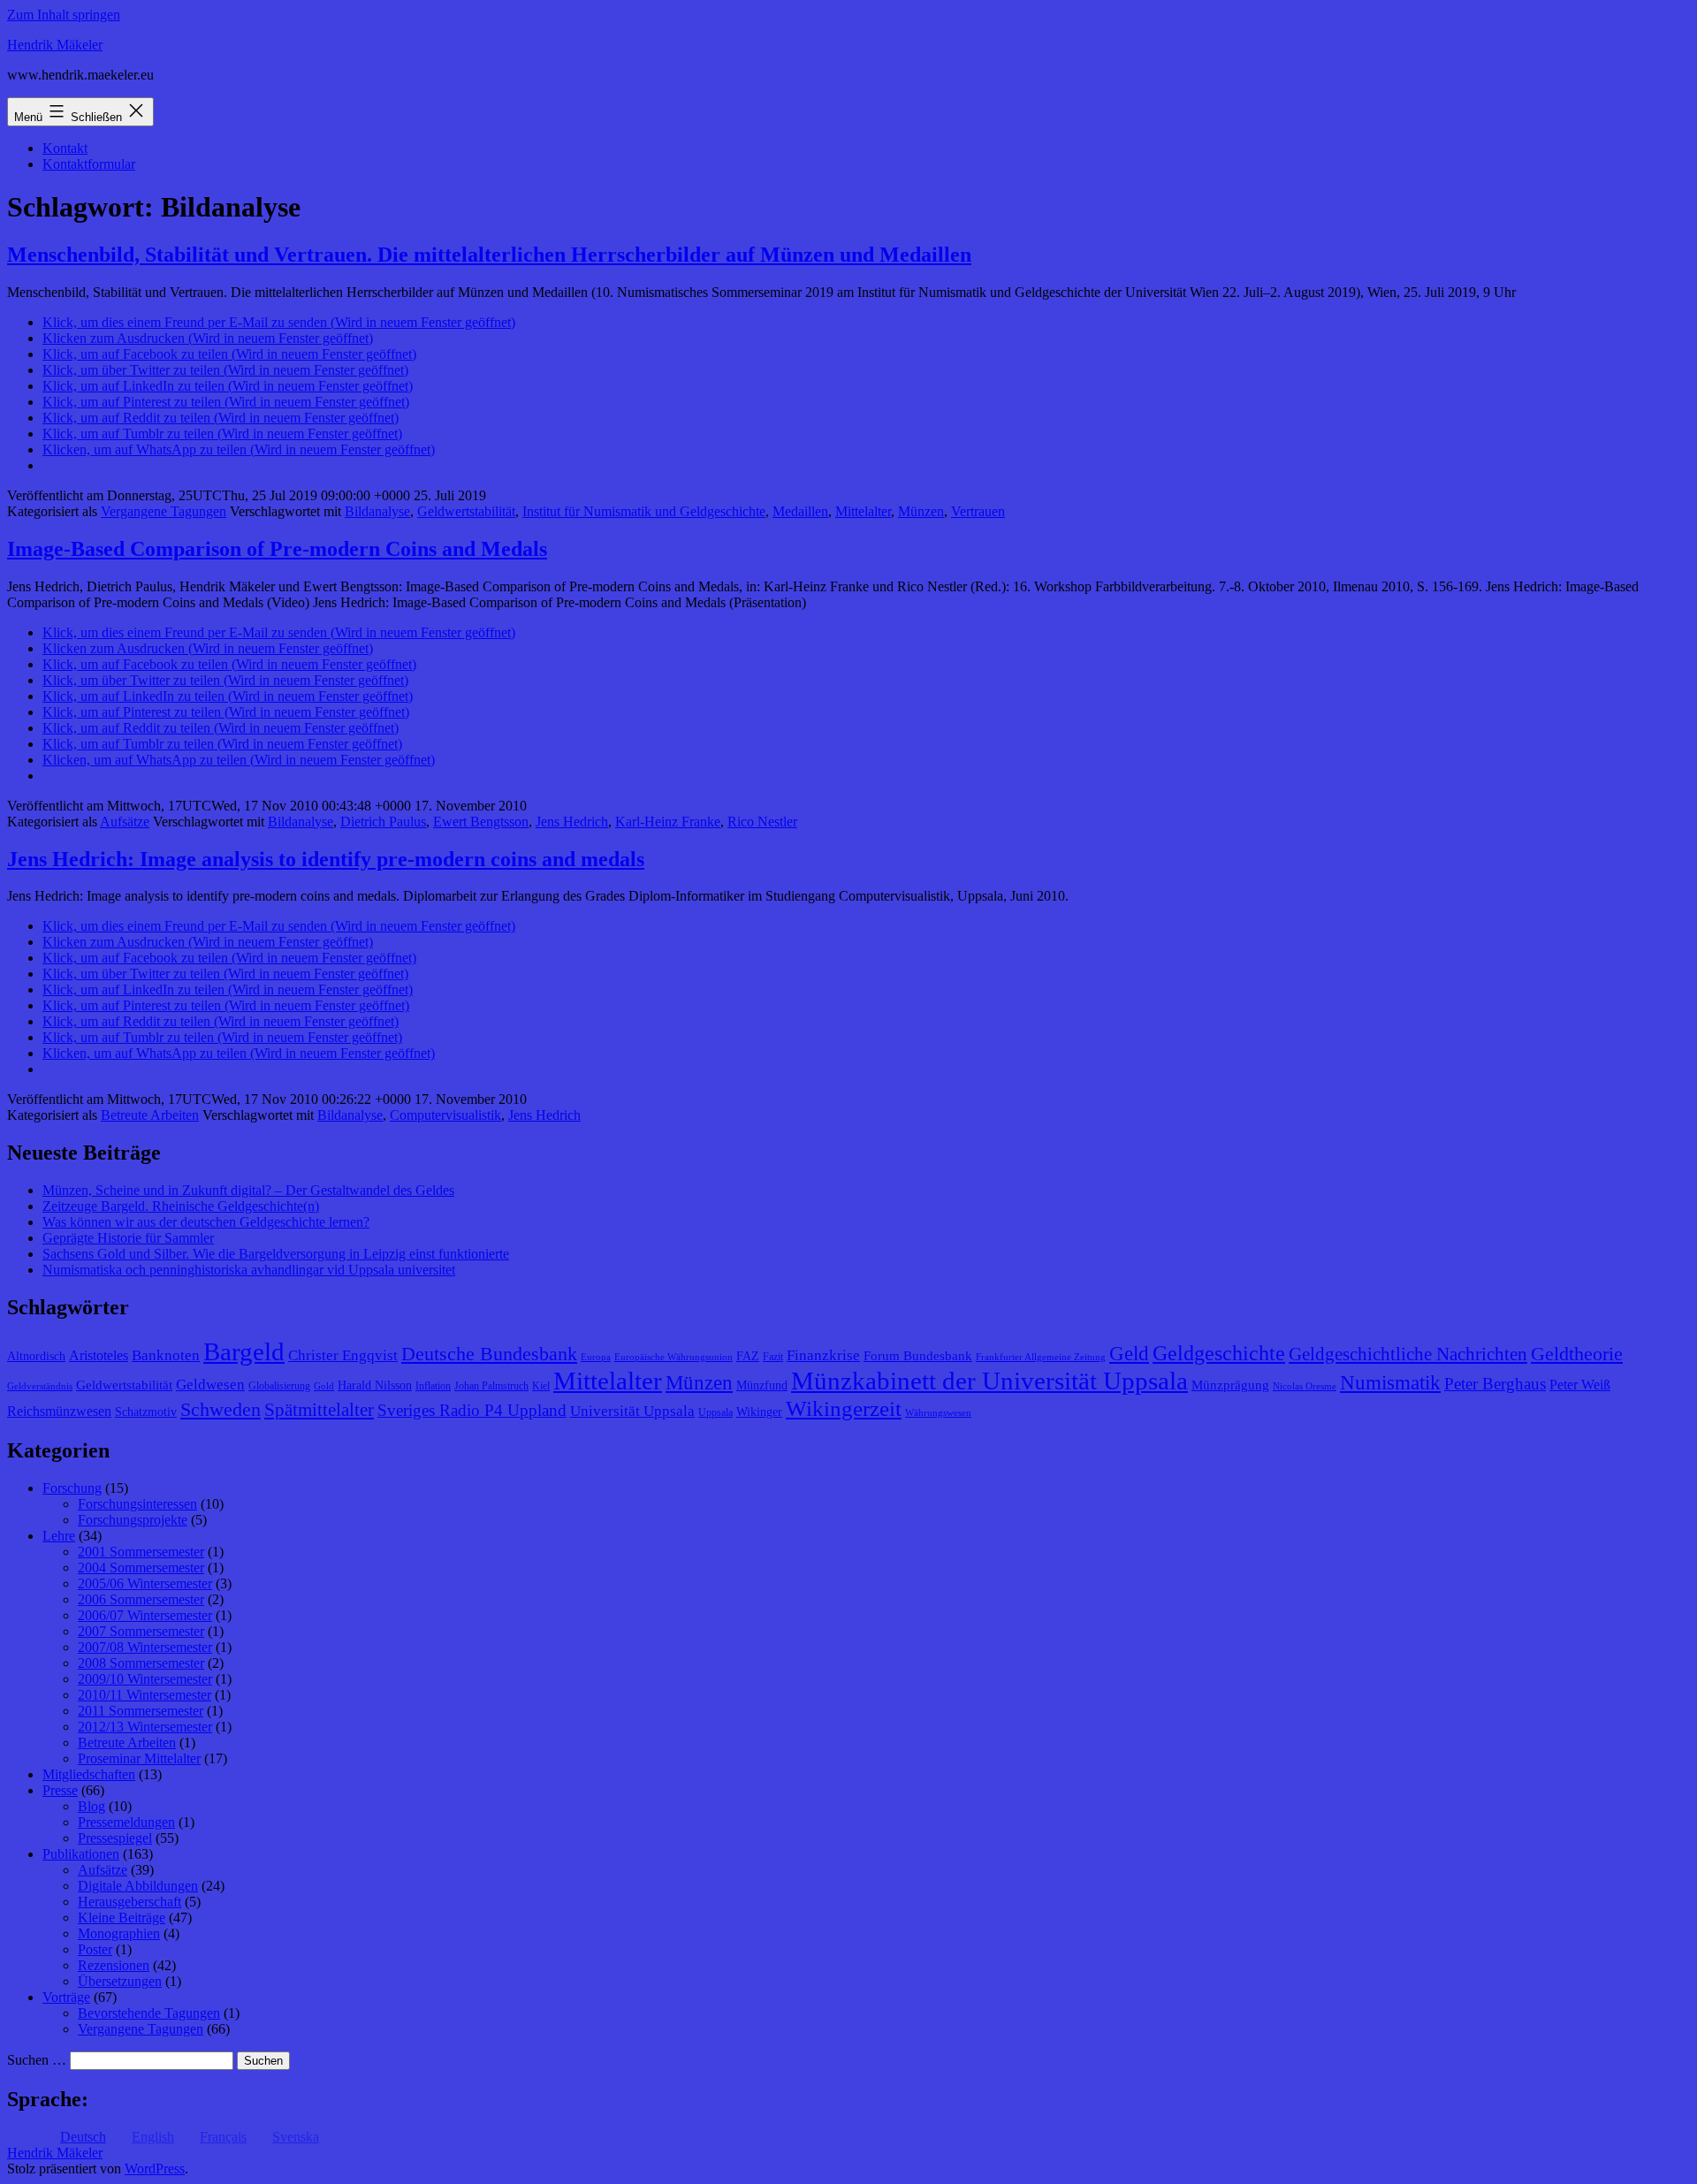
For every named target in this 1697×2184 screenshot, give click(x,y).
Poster (95, 1949)
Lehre (59, 1536)
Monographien (119, 1933)
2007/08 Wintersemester (145, 1647)
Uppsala (715, 1412)
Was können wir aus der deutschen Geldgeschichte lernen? (206, 1222)
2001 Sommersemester (141, 1552)
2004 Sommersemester (141, 1568)
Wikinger (759, 1412)
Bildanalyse (377, 511)
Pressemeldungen (126, 1822)
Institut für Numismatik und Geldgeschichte (644, 511)
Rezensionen (114, 1965)
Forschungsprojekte (133, 1520)
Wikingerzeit (844, 1408)
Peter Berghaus (1495, 1384)
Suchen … (37, 2060)
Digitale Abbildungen (138, 1886)
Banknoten (166, 1355)
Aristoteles (99, 1355)
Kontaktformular (89, 164)
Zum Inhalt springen (64, 15)
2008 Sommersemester (141, 1663)
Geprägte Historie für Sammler (128, 1238)
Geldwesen (210, 1385)
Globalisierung (279, 1386)
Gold (324, 1386)
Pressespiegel (115, 1838)
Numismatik (1390, 1383)
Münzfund (762, 1385)
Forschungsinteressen (137, 1504)
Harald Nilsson (375, 1385)
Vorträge (66, 1997)
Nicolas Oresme (1305, 1386)
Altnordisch (36, 1356)
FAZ (748, 1356)
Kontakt (65, 148)
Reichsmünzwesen (59, 1411)
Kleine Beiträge (122, 1918)
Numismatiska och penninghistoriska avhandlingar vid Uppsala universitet (249, 1270)
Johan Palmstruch (491, 1386)
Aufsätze (125, 822)
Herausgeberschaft (129, 1902)
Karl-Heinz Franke (668, 822)
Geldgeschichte (1219, 1353)
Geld (1129, 1354)
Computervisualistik (445, 1115)
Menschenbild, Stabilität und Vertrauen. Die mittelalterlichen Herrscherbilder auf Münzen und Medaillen (489, 255)
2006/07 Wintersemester (145, 1615)
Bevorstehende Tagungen (149, 2013)
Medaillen (800, 511)
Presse (60, 1790)
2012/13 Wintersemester (145, 1727)
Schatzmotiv (146, 1412)
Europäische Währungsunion (673, 1357)
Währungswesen (938, 1413)
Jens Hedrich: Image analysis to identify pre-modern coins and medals (326, 859)
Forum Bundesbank (918, 1356)
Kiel (541, 1386)
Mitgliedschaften (89, 1774)
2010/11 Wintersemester (145, 1695)
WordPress (155, 2169)
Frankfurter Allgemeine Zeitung (1041, 1357)
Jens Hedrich (572, 822)
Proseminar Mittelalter (139, 1758)
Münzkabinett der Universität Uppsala (989, 1381)
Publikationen (81, 1854)
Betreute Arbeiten (150, 1115)
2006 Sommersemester (141, 1599)
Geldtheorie (1577, 1354)
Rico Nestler (762, 822)
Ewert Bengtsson (481, 822)
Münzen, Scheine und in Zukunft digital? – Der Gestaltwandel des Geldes (248, 1190)
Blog (91, 1806)
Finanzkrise (823, 1355)
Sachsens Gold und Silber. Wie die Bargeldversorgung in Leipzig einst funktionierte (276, 1254)
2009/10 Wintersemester (145, 1679)
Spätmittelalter (319, 1410)
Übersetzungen (120, 1981)
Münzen (921, 511)
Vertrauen (978, 511)
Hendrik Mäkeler (55, 45)
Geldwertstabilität (466, 511)
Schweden (221, 1410)
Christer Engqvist (343, 1355)
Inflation (433, 1386)
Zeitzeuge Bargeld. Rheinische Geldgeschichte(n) (181, 1206)
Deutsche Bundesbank (489, 1354)
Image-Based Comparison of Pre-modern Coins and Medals (277, 549)
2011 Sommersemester (141, 1711)
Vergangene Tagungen (164, 511)
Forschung (72, 1488)
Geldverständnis (40, 1386)
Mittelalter (863, 511)
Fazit (773, 1357)
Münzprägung (1230, 1385)
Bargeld (244, 1351)
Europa (596, 1357)
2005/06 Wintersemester (145, 1583)
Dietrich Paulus (383, 822)
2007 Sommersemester (141, 1631)
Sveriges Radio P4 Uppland (472, 1410)
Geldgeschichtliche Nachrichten (1408, 1354)
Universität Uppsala (632, 1411)
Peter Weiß (1580, 1385)
